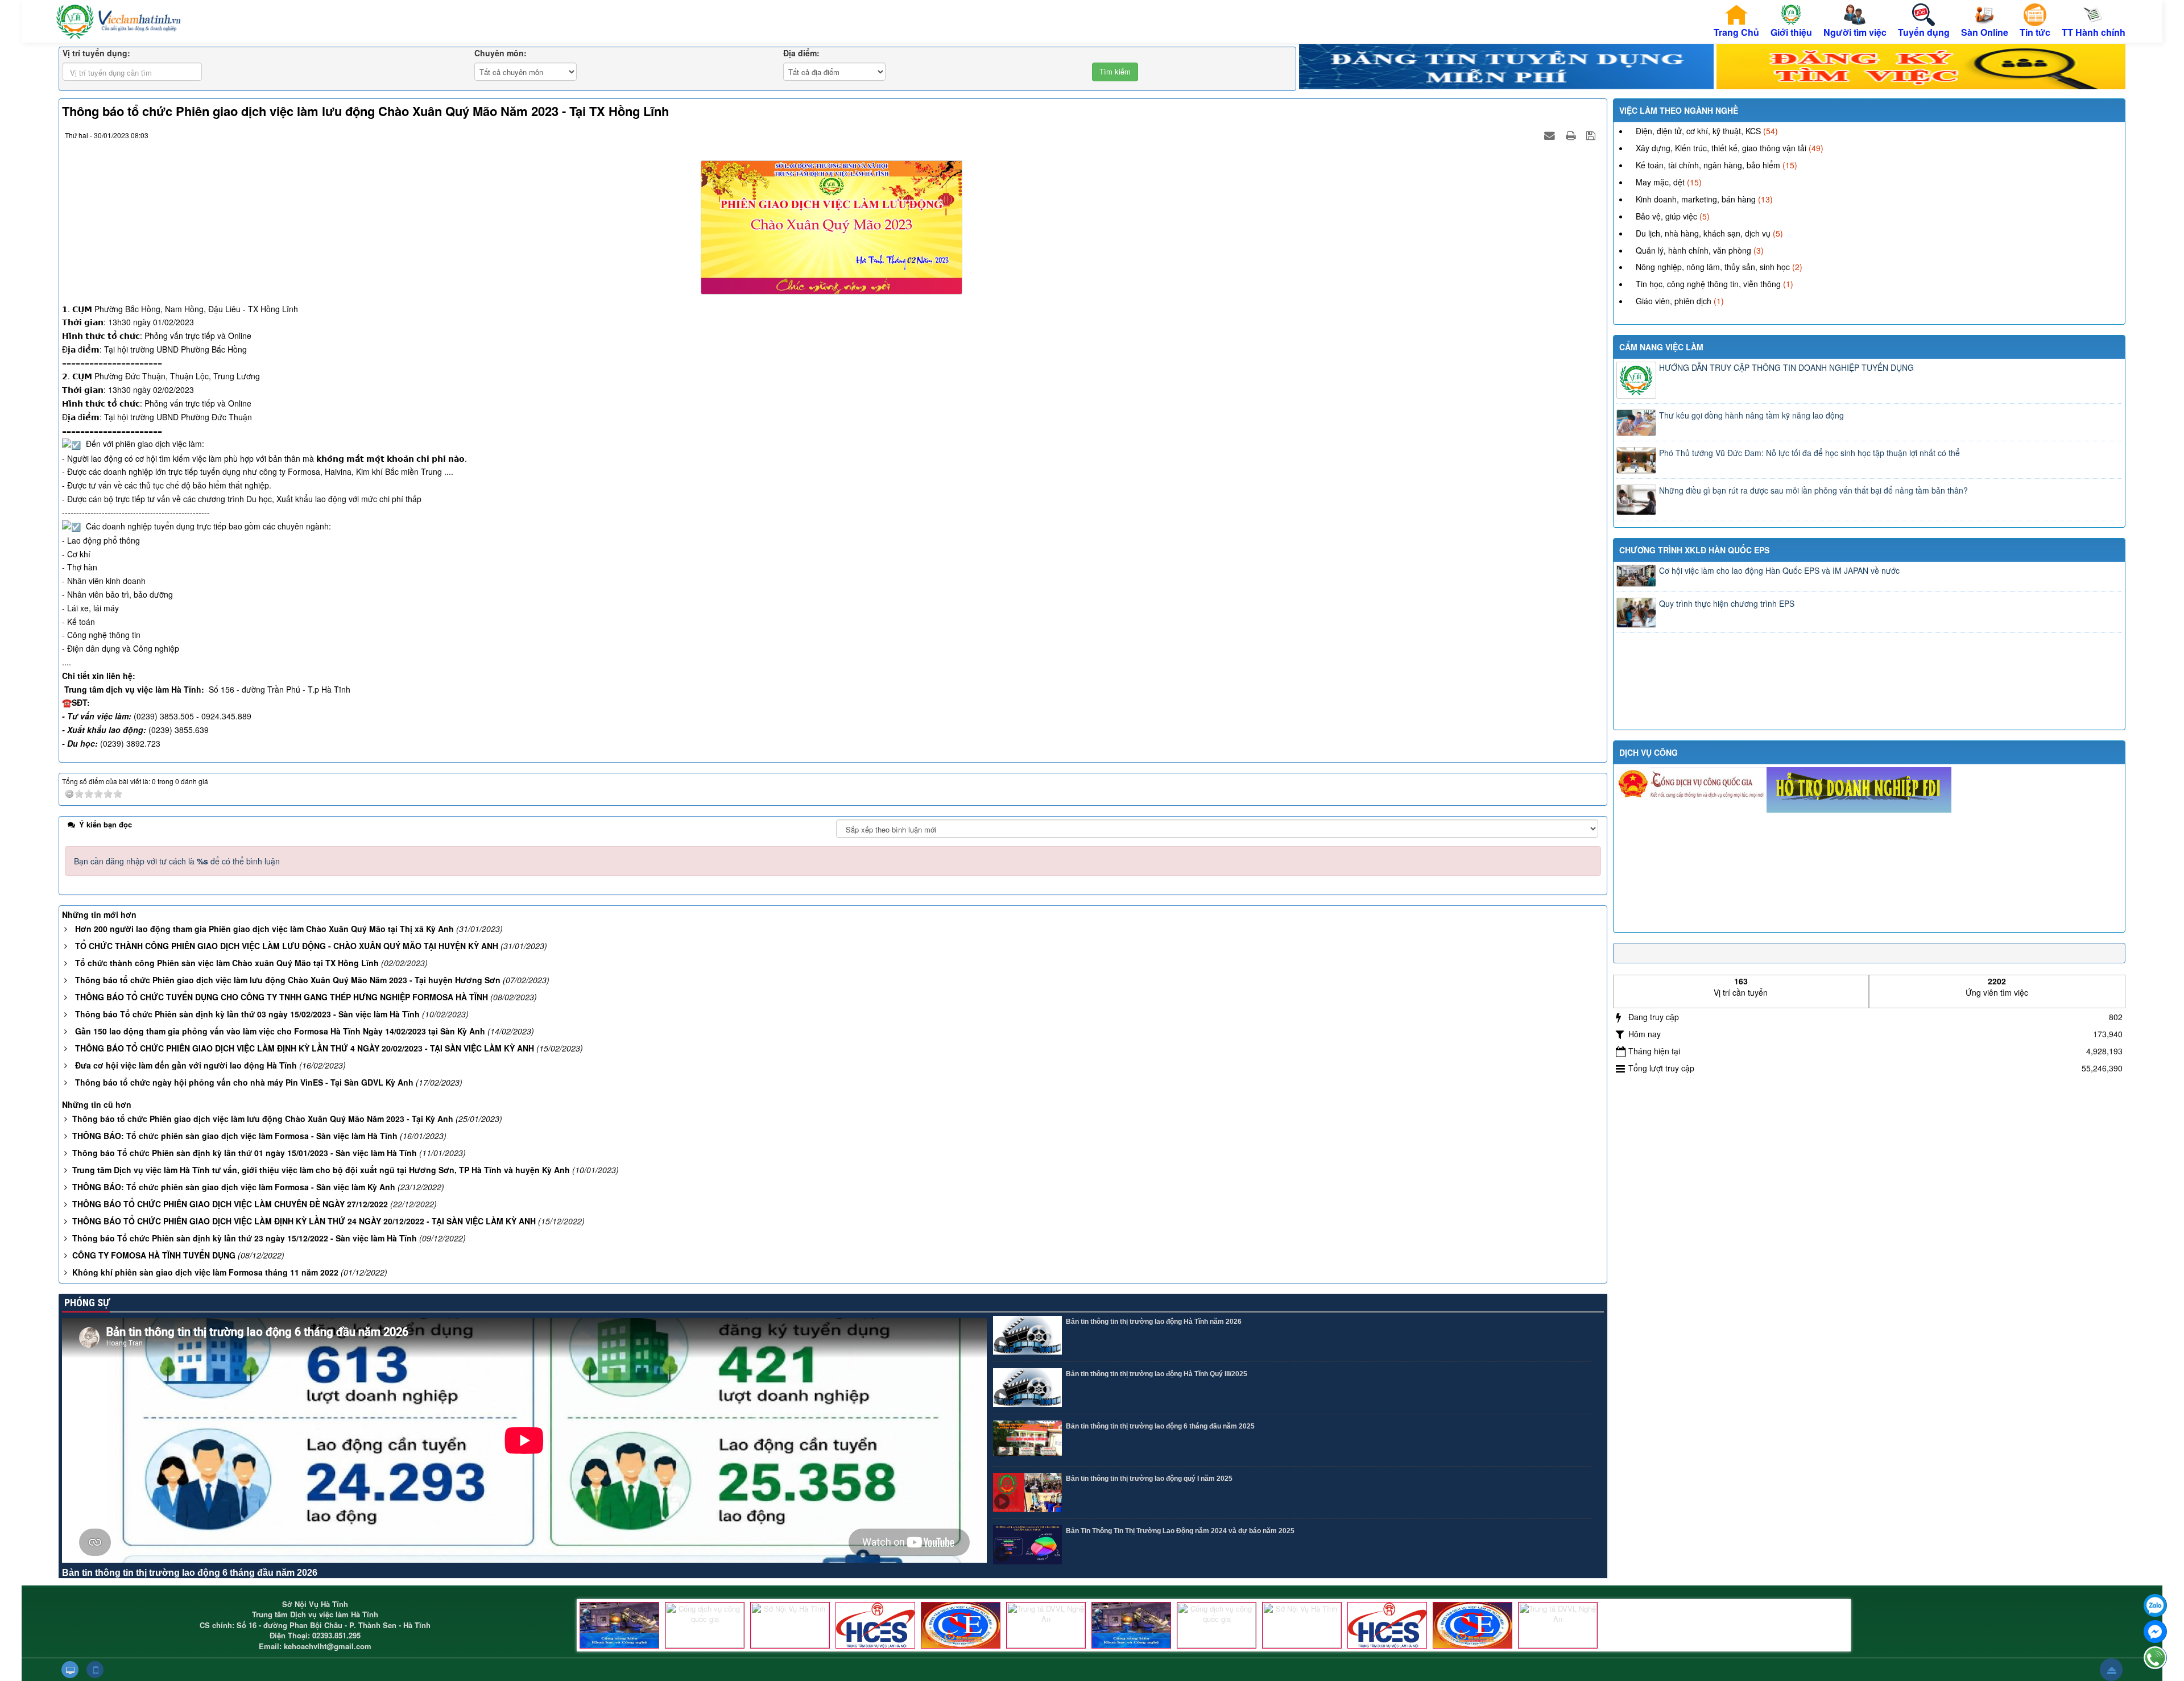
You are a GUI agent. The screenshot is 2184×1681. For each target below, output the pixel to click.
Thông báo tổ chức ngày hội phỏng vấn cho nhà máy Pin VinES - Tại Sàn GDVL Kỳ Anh (244, 1082)
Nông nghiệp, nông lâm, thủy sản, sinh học (1713, 267)
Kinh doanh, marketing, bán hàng (1696, 199)
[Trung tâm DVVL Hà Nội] (875, 1625)
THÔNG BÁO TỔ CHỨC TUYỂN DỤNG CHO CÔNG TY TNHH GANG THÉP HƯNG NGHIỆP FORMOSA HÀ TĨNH (282, 997)
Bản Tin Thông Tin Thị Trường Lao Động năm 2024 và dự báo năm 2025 (1180, 1531)
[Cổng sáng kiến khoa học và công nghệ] (619, 1625)
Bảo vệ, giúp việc (1666, 216)
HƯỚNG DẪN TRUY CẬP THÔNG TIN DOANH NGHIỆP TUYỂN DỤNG (1786, 367)
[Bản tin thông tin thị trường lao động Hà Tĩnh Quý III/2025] (1027, 1388)
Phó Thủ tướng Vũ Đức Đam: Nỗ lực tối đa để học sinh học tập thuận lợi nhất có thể (1809, 453)
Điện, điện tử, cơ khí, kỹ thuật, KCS (1698, 131)
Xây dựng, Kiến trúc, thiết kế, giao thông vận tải (1721, 148)
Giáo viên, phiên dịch (1674, 301)
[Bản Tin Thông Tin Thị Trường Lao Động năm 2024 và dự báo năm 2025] (1027, 1545)
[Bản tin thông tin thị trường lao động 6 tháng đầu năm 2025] (1027, 1440)
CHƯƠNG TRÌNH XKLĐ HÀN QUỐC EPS (1694, 550)
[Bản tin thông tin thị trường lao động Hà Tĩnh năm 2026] (1027, 1336)
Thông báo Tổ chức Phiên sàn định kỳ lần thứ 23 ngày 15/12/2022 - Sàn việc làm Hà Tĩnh (245, 1238)
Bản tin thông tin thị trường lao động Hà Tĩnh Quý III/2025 (1157, 1374)
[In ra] (1572, 135)
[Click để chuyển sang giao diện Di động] (95, 1670)
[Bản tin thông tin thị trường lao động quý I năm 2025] (1027, 1492)
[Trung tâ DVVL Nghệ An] (1046, 1625)
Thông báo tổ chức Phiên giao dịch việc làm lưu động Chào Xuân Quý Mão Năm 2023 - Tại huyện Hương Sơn (288, 980)
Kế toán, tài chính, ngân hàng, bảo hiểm (1708, 165)
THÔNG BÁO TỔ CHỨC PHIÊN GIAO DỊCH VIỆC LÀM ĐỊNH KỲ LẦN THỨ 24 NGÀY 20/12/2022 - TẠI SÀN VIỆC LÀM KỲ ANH (304, 1221)
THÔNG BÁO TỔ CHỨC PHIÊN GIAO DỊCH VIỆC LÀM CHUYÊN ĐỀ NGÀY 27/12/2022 (230, 1204)
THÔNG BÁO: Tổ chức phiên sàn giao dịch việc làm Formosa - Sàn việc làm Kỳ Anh (234, 1187)
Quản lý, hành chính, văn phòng (1693, 250)
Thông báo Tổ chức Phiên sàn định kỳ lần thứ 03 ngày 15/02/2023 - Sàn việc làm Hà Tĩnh (247, 1014)
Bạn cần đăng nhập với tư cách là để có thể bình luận (177, 861)
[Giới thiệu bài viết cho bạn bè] (1551, 135)
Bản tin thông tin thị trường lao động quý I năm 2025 (1149, 1479)
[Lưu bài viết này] (1592, 135)
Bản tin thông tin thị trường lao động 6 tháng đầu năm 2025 (1160, 1426)
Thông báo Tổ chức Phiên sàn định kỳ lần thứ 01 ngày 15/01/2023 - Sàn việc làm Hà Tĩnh (245, 1153)
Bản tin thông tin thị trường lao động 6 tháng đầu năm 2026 (190, 1573)
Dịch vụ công (1649, 752)
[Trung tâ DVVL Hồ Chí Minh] (961, 1625)
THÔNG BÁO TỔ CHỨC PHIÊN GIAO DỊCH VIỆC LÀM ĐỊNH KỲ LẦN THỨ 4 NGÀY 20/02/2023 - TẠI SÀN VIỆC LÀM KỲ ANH (305, 1048)
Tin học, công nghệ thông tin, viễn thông (1708, 284)
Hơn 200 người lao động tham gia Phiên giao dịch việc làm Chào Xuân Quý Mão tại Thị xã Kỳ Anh (264, 929)
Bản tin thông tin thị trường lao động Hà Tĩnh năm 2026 (1154, 1322)
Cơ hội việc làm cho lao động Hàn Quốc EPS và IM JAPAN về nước (1779, 570)
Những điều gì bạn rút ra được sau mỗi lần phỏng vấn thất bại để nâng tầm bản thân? (1813, 490)
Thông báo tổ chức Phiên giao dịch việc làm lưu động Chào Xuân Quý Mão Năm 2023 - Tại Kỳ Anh (263, 1119)
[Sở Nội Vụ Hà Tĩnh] (790, 1625)
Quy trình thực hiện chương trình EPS (1727, 603)
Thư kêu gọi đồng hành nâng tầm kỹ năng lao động (1751, 415)
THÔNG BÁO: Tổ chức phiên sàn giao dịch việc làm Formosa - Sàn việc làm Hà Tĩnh (235, 1136)
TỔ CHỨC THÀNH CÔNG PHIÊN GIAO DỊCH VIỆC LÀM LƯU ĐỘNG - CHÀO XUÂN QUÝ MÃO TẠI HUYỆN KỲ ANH (287, 946)
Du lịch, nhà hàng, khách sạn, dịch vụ (1703, 233)
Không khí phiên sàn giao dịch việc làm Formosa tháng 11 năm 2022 (205, 1272)
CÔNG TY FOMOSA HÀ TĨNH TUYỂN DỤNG (154, 1255)
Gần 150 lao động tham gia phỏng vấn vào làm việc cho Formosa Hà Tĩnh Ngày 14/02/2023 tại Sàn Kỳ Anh (280, 1031)
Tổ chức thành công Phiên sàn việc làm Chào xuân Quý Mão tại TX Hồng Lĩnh (227, 963)
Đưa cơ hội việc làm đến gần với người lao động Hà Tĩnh (186, 1065)
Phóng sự (86, 1303)
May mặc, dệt (1660, 182)
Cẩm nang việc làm (1661, 347)
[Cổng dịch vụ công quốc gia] (705, 1625)
